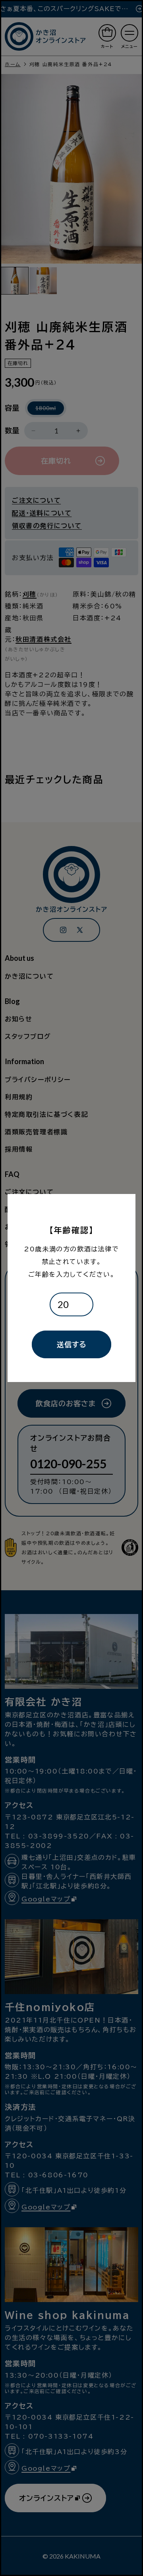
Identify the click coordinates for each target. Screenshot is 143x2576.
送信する (72, 1344)
